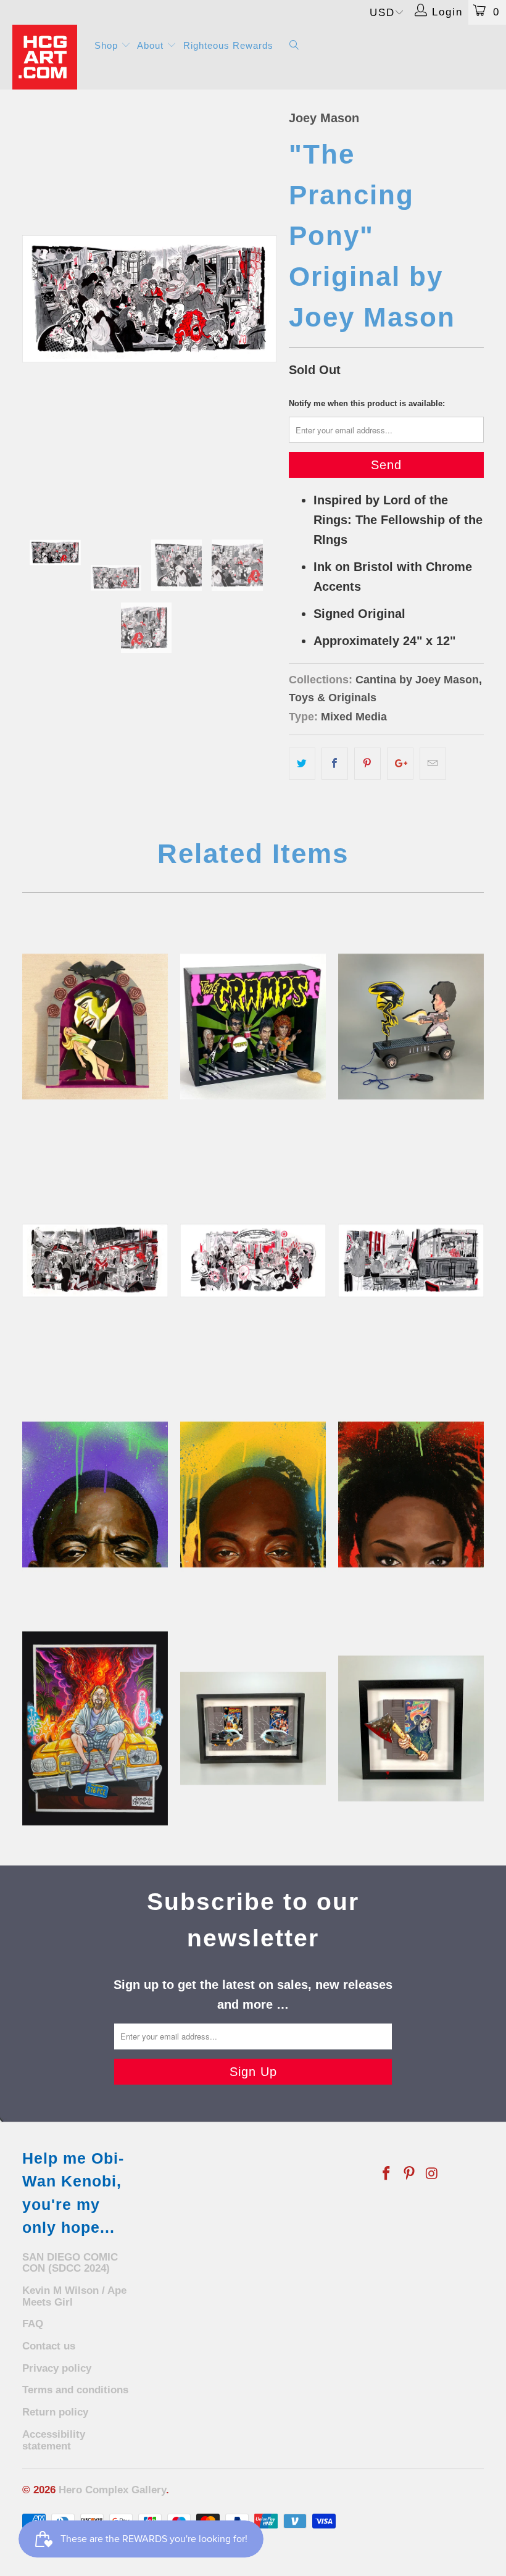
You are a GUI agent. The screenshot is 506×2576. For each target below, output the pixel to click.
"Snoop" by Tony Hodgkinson (253, 1494)
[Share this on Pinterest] (367, 764)
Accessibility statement (54, 2440)
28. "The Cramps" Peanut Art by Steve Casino (253, 1027)
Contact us (49, 2346)
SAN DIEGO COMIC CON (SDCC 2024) (70, 2263)
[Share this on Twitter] (302, 764)
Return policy (55, 2412)
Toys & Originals (333, 698)
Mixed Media (354, 717)
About (152, 45)
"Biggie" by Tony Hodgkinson (95, 1494)
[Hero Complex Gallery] (47, 57)
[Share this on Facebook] (335, 764)
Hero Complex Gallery (112, 2490)
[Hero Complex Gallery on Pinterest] (410, 2174)
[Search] (294, 46)
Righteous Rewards (228, 45)
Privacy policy (57, 2368)
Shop (108, 45)
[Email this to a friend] (433, 764)
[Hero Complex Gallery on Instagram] (432, 2174)
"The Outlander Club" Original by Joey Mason (253, 1261)
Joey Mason (324, 118)
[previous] (35, 299)
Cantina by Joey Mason (417, 680)
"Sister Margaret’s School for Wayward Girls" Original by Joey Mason (95, 1261)
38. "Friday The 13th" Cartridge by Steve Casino (411, 1728)
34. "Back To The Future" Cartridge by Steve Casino (253, 1728)
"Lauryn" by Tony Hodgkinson (411, 1494)
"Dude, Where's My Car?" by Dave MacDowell (95, 1728)
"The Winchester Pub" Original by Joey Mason (411, 1261)
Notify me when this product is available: (367, 403)
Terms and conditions (75, 2390)
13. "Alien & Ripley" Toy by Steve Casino (411, 1027)
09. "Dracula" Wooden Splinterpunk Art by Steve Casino (95, 1027)
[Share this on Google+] (400, 764)
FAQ (33, 2324)
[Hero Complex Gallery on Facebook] (387, 2174)
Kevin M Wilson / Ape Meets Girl (74, 2296)
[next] (263, 299)
